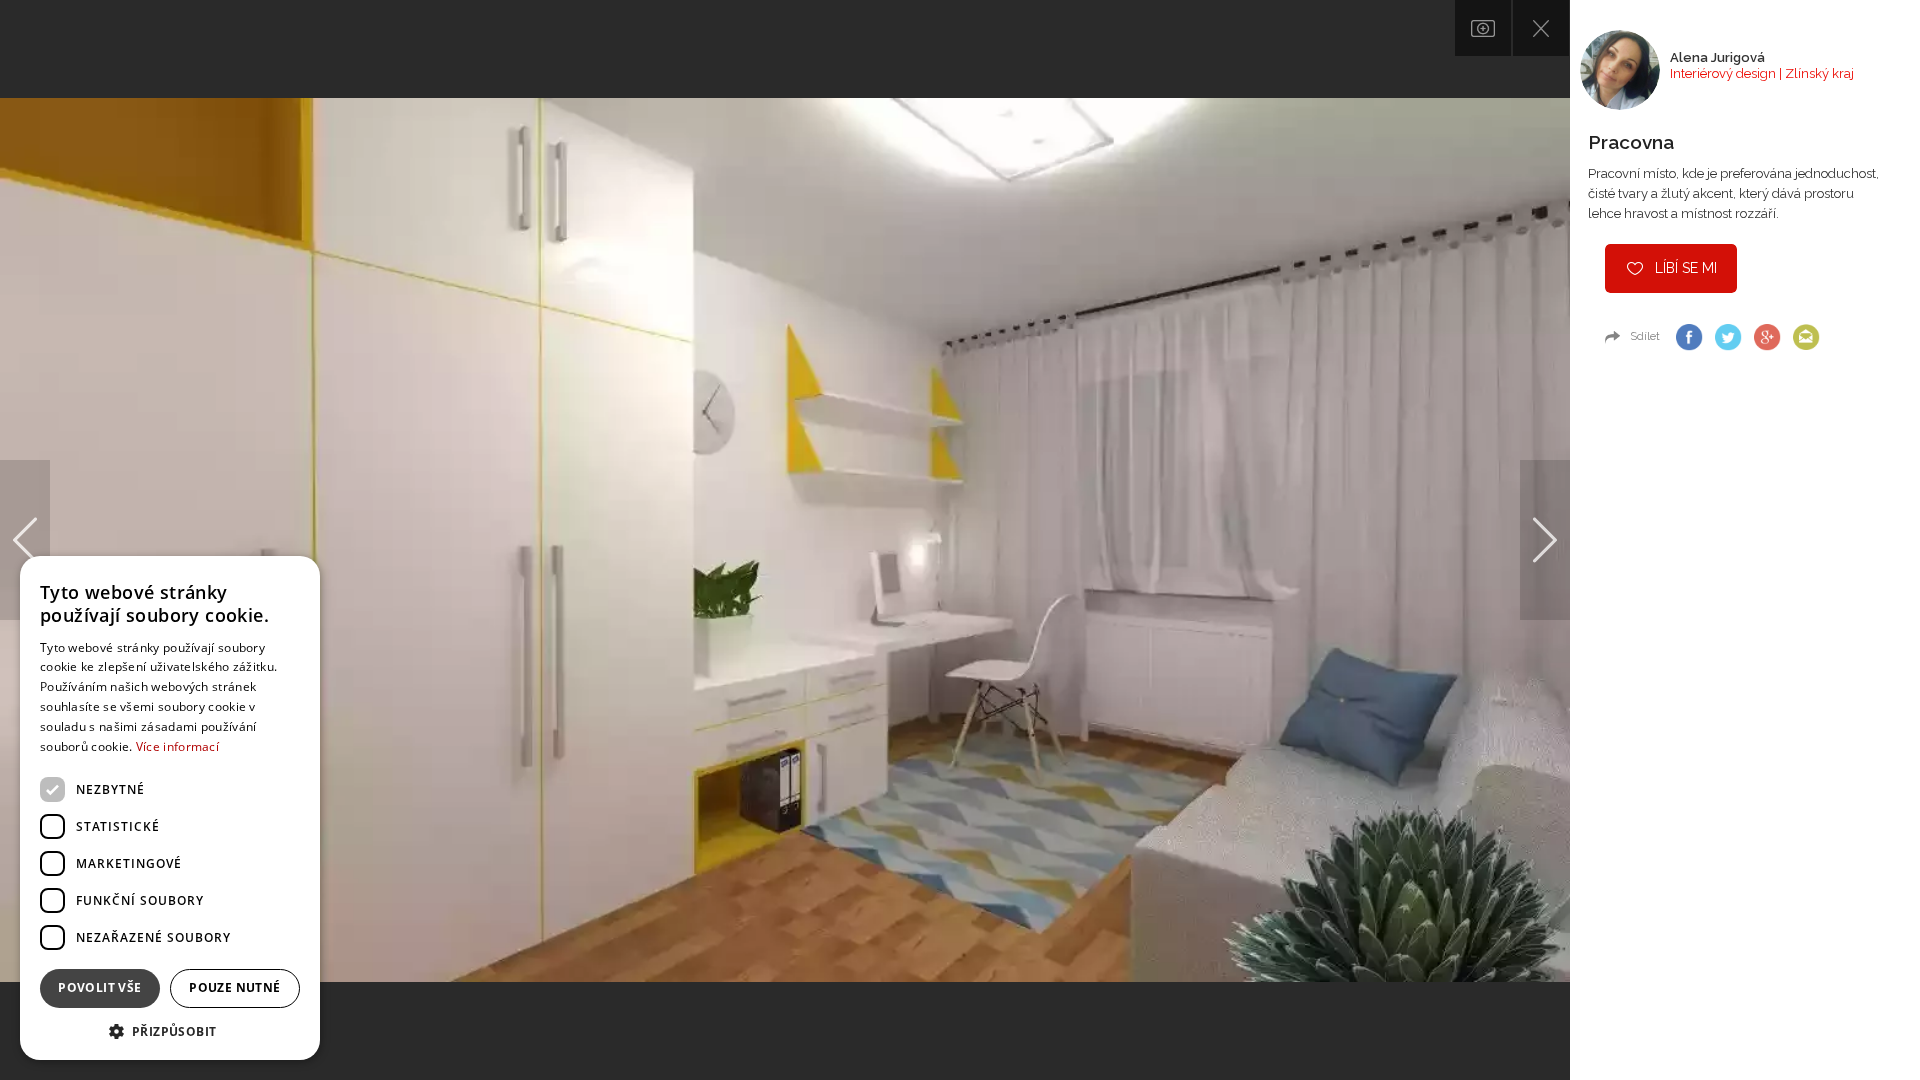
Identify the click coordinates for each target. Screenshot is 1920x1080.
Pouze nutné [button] (234, 987)
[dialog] (170, 808)
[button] (170, 1030)
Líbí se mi (1686, 268)
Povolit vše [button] (99, 987)
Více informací (177, 746)
